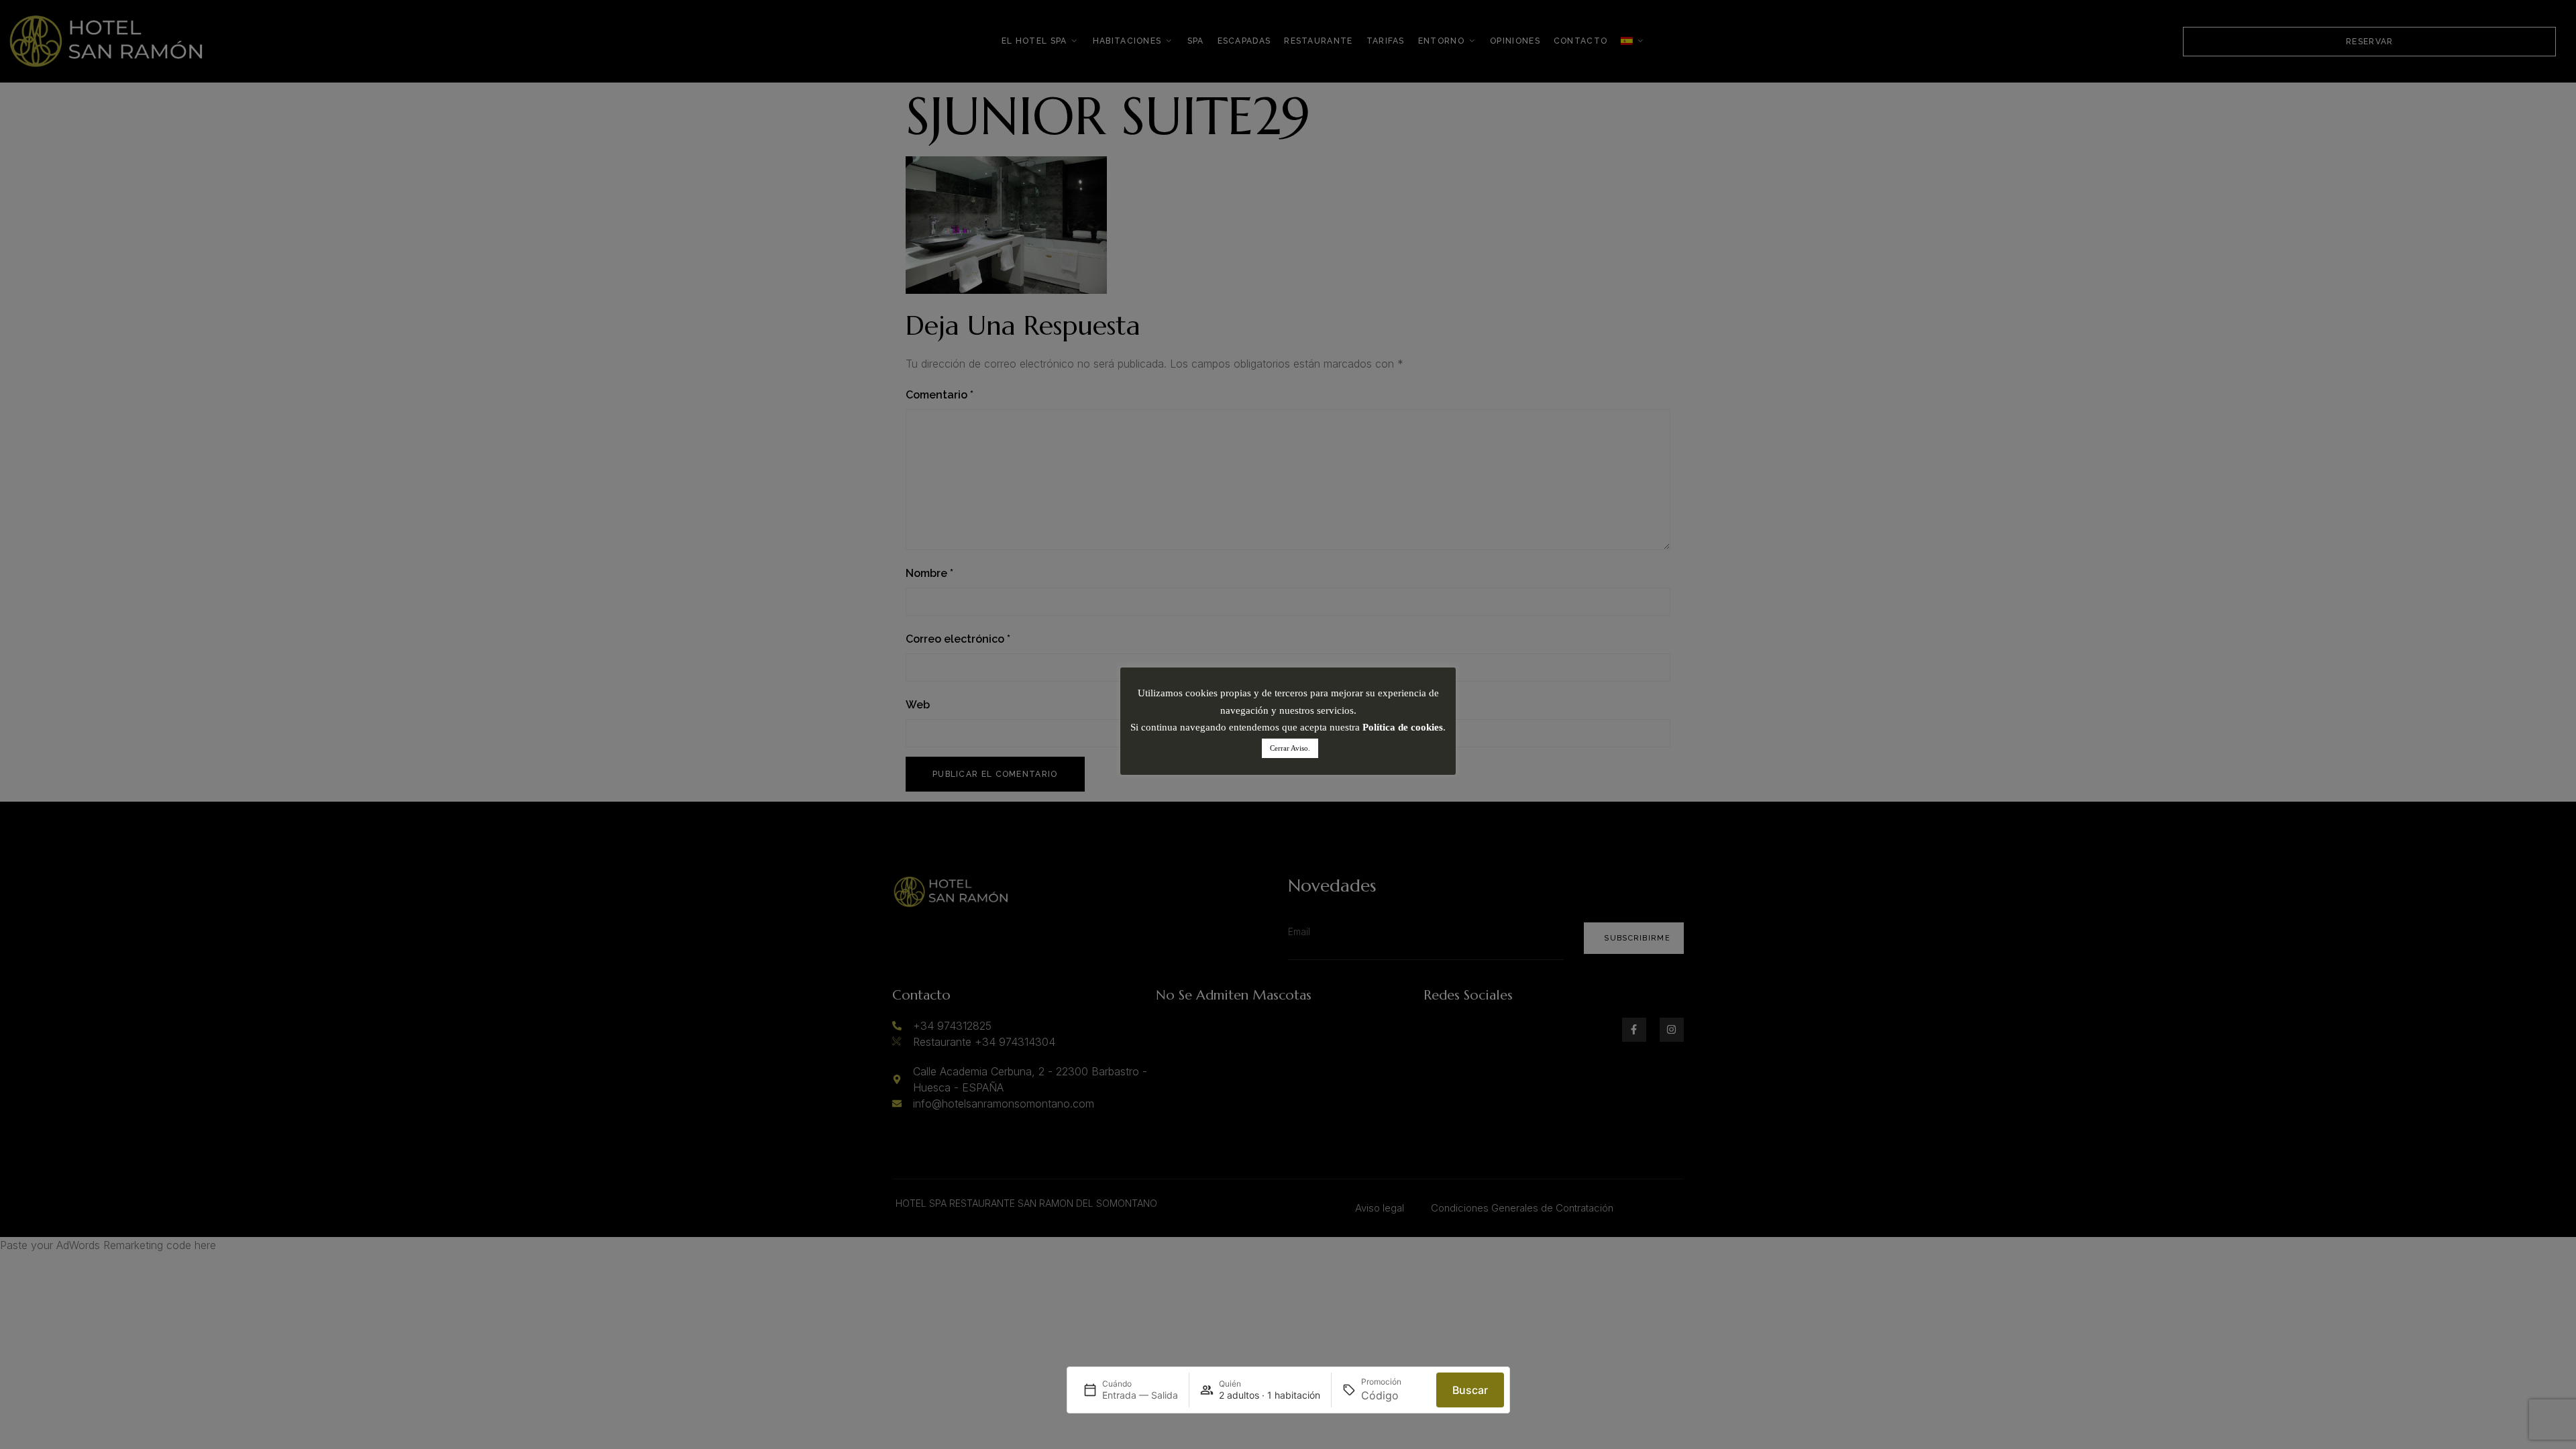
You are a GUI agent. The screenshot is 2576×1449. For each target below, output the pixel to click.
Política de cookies (1403, 727)
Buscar (1470, 1390)
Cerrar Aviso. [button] (1290, 748)
